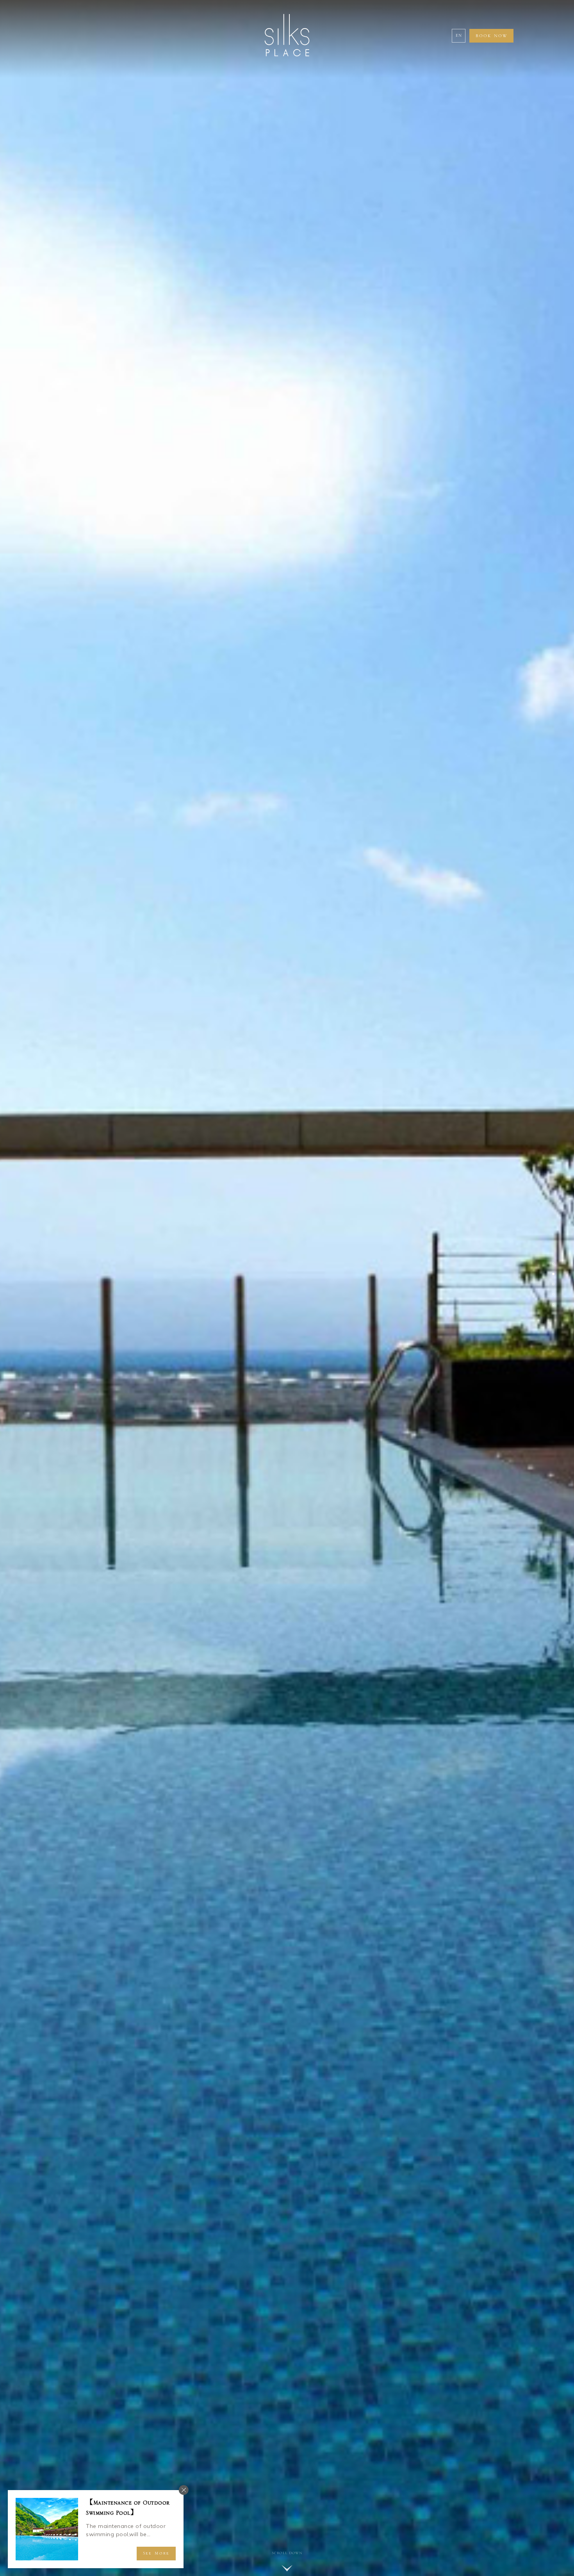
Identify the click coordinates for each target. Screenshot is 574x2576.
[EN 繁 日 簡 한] (459, 36)
